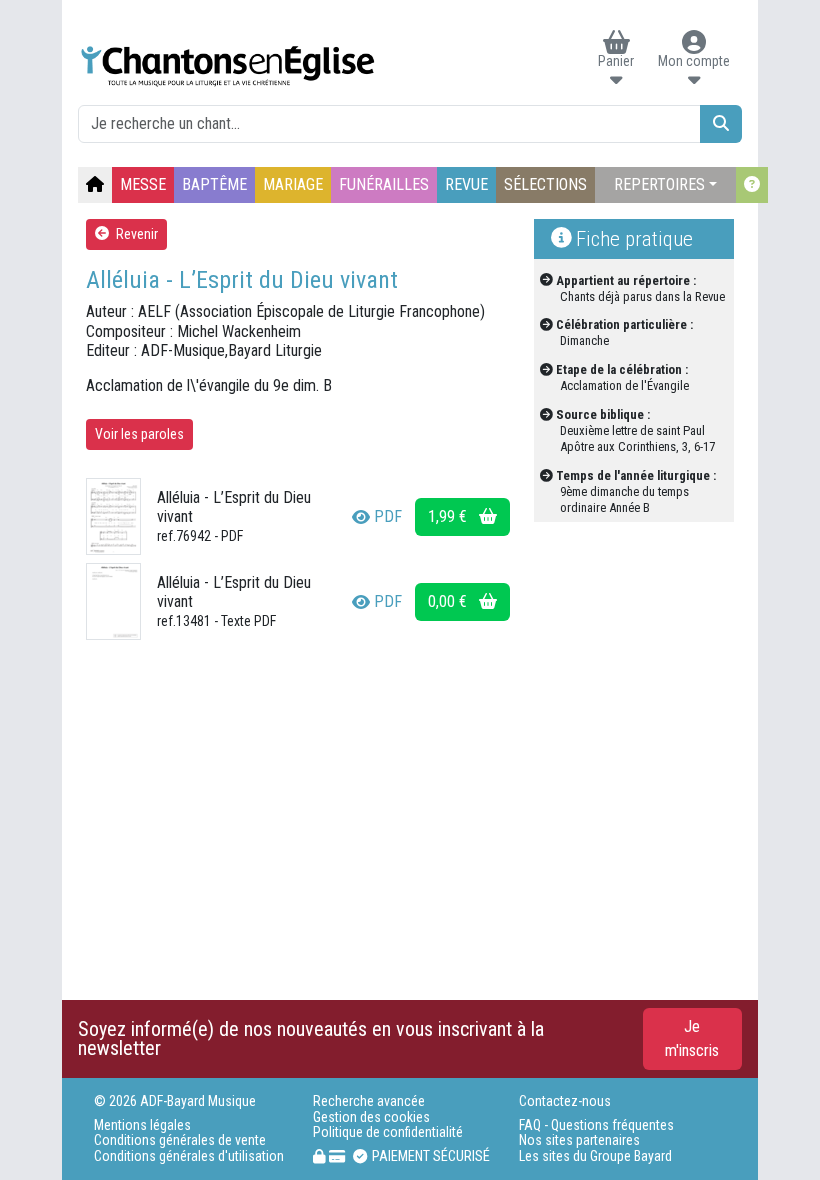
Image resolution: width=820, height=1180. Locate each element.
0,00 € (449, 601)
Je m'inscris (692, 1038)
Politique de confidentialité (388, 1132)
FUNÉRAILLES (384, 184)
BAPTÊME (214, 184)
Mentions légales (142, 1125)
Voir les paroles (139, 434)
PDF (388, 516)
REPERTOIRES (659, 184)
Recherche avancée (369, 1101)
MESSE (143, 184)
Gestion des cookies (371, 1117)
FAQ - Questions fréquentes (596, 1125)
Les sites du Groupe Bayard (595, 1156)
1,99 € (449, 516)
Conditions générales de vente (180, 1140)
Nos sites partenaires (579, 1140)
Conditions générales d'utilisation (189, 1156)
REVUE (466, 184)
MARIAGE (293, 184)
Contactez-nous (565, 1101)
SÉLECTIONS (545, 184)
